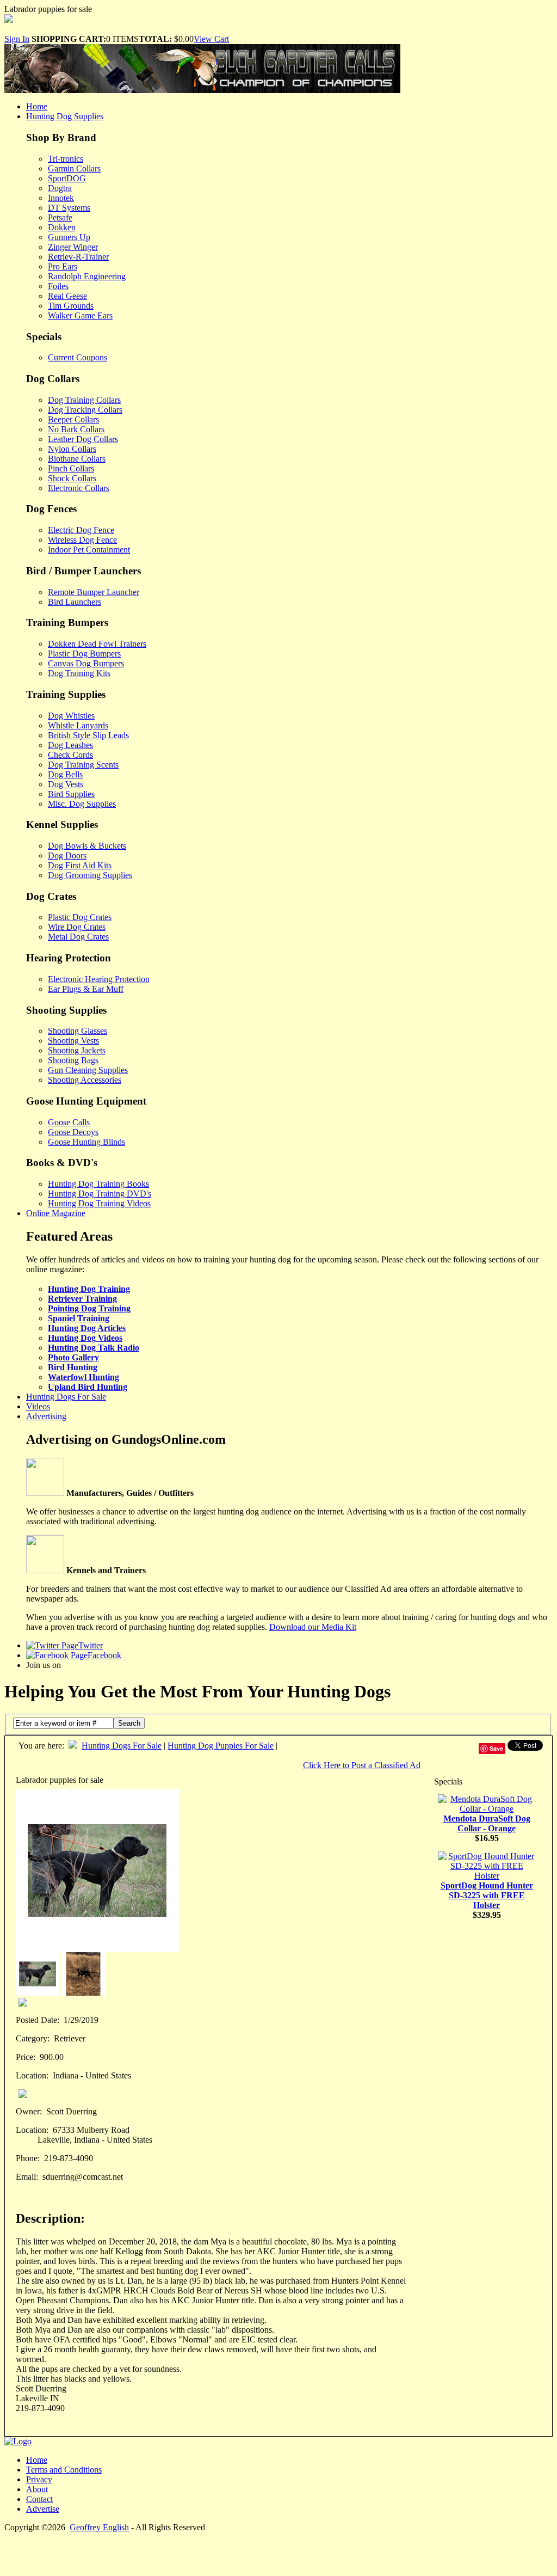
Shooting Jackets (77, 1050)
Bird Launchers (75, 602)
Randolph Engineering (87, 276)
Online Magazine (56, 1213)
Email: (27, 2177)
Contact (39, 2499)
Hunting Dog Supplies (65, 116)
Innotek (61, 198)
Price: (26, 2057)
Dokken (62, 227)
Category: (33, 2038)
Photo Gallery (73, 1357)
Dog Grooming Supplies (90, 875)
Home (37, 106)
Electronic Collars (79, 488)
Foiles (58, 286)
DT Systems (69, 208)
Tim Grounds (71, 306)
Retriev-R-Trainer (78, 257)
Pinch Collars (71, 468)
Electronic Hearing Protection (99, 979)
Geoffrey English (99, 2527)
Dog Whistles (71, 716)
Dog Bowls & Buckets (87, 846)
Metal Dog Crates (78, 937)
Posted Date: (38, 2020)
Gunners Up (69, 237)
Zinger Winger (73, 247)
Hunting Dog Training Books (98, 1184)
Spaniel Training (79, 1318)
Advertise (43, 2509)
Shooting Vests (73, 1041)
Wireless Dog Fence (82, 540)
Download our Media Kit (313, 1627)
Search (129, 1723)
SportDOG (67, 178)
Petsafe (60, 217)
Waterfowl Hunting (83, 1377)
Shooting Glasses (78, 1031)
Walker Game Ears (80, 315)
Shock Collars (72, 478)
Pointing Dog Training (89, 1308)
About (37, 2489)
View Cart (211, 39)
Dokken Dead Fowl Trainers (97, 644)
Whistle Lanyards (78, 725)
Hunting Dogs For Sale (66, 1397)
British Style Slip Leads (88, 735)
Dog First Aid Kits (80, 865)
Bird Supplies (71, 794)
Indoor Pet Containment (89, 550)
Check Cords (70, 755)
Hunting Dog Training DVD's (100, 1194)
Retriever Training (82, 1299)
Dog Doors (67, 855)
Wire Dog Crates (77, 927)
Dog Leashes (70, 745)
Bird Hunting (73, 1367)
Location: (32, 2075)
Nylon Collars (72, 449)
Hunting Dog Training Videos (99, 1203)
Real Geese (67, 296)
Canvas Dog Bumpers (86, 663)
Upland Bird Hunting (88, 1387)
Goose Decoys (73, 1132)
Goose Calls (69, 1122)
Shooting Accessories (85, 1080)
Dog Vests (66, 784)
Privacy (39, 2479)
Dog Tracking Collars (85, 410)
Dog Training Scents (83, 765)
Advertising (46, 1416)
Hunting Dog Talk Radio (94, 1348)
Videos (38, 1406)
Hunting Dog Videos (85, 1338)
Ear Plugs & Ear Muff (86, 989)
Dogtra (60, 188)
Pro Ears (63, 266)
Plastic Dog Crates (80, 917)
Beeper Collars (73, 419)
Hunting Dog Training (89, 1289)
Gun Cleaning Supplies (88, 1070)
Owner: (29, 2111)
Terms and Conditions (64, 2470)
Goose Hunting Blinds (86, 1142)
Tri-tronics (66, 159)
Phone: (28, 2158)
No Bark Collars (76, 429)
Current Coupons (78, 357)
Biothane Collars (77, 459)
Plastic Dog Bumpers (84, 654)
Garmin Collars (74, 168)
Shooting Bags (73, 1060)
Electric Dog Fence (81, 530)
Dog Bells (65, 774)
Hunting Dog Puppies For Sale (221, 1746)
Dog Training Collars (84, 400)
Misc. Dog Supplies (82, 804)
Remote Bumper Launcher (94, 592)
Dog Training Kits (79, 673)
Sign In (17, 39)
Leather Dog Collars (83, 439)
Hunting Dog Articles (87, 1328)
